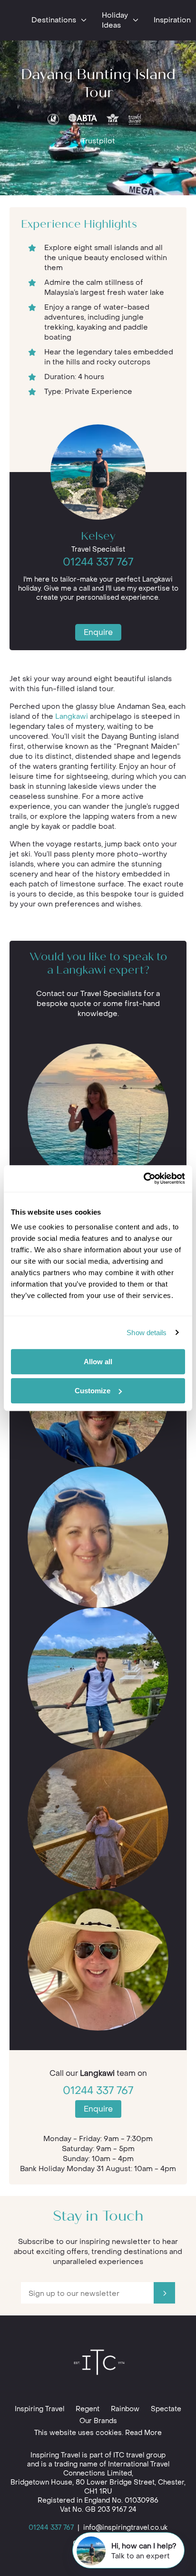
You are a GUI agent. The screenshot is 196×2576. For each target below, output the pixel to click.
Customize (93, 1391)
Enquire (98, 632)
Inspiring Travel (39, 2409)
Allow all (98, 1362)
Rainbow (125, 2409)
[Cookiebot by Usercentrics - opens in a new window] (143, 1178)
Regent (88, 2409)
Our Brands (98, 2421)
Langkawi (72, 716)
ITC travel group (139, 2455)
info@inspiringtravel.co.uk (125, 2528)
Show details (147, 1333)
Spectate (166, 2409)
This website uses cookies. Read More (98, 2433)
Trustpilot (98, 141)
